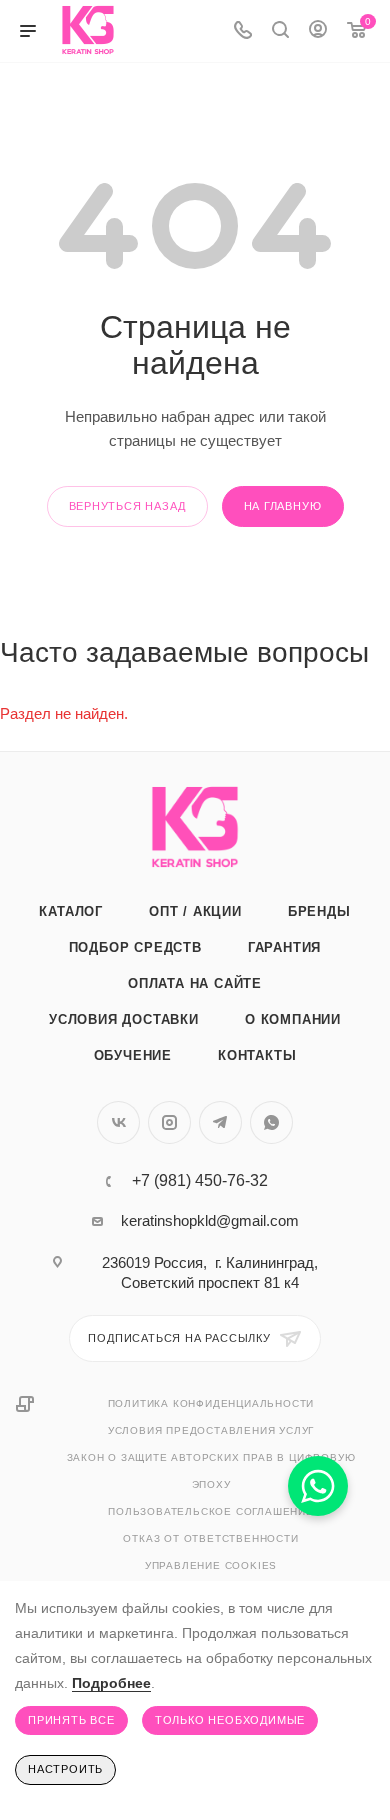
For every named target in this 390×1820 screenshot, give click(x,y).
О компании (293, 1019)
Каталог (71, 911)
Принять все (71, 1720)
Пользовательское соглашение (211, 1511)
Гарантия (284, 947)
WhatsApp (271, 1122)
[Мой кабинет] (318, 31)
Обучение (133, 1055)
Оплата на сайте (195, 983)
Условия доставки (124, 1019)
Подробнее (111, 1683)
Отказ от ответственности (210, 1538)
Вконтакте (118, 1122)
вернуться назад (127, 506)
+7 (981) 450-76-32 (200, 1181)
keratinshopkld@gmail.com (210, 1220)
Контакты (257, 1055)
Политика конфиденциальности (211, 1403)
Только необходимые (230, 1720)
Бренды (319, 911)
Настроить (65, 1769)
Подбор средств (135, 947)
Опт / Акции (195, 911)
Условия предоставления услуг (211, 1430)
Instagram (169, 1122)
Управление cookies (211, 1565)
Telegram (220, 1122)
